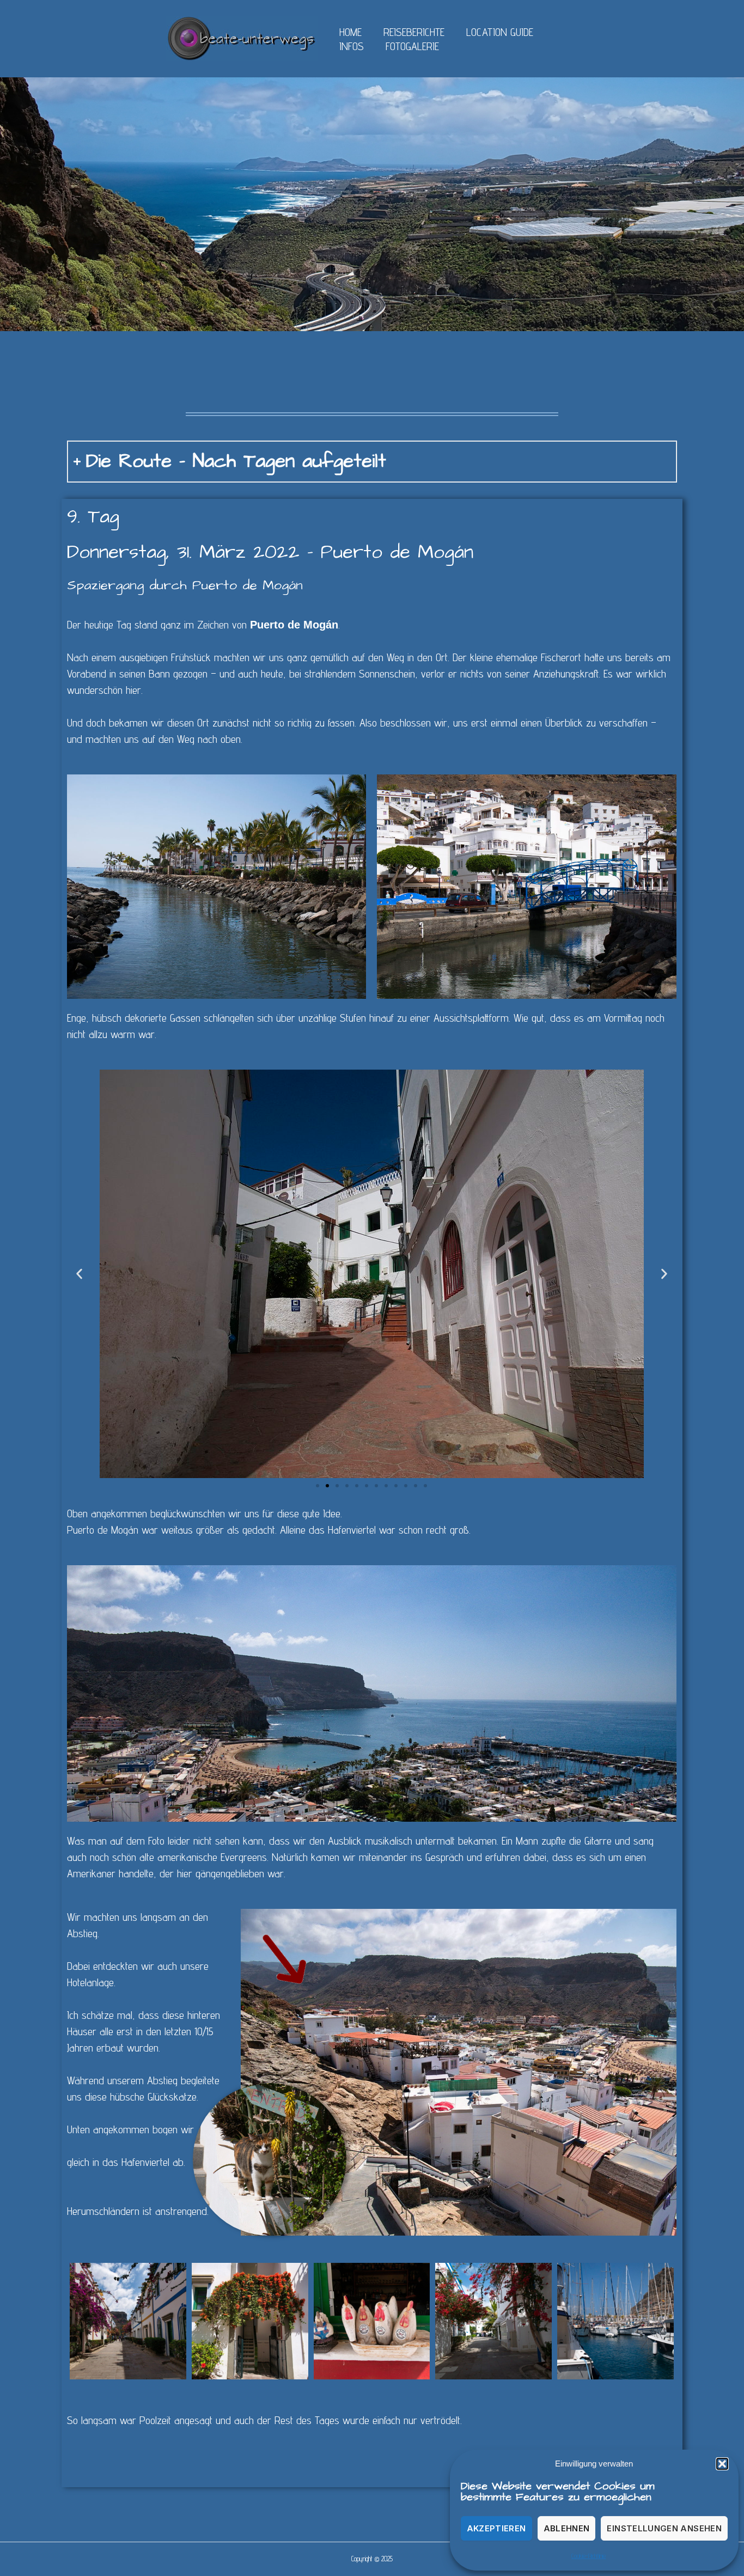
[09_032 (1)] (372, 2321)
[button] (722, 2464)
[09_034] (493, 2321)
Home (350, 32)
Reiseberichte (414, 32)
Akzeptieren (496, 2528)
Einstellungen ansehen (664, 2528)
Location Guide (500, 32)
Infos (352, 46)
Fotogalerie (412, 46)
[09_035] (615, 2321)
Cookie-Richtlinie (589, 2556)
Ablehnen (567, 2528)
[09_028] (250, 2321)
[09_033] (128, 2321)
